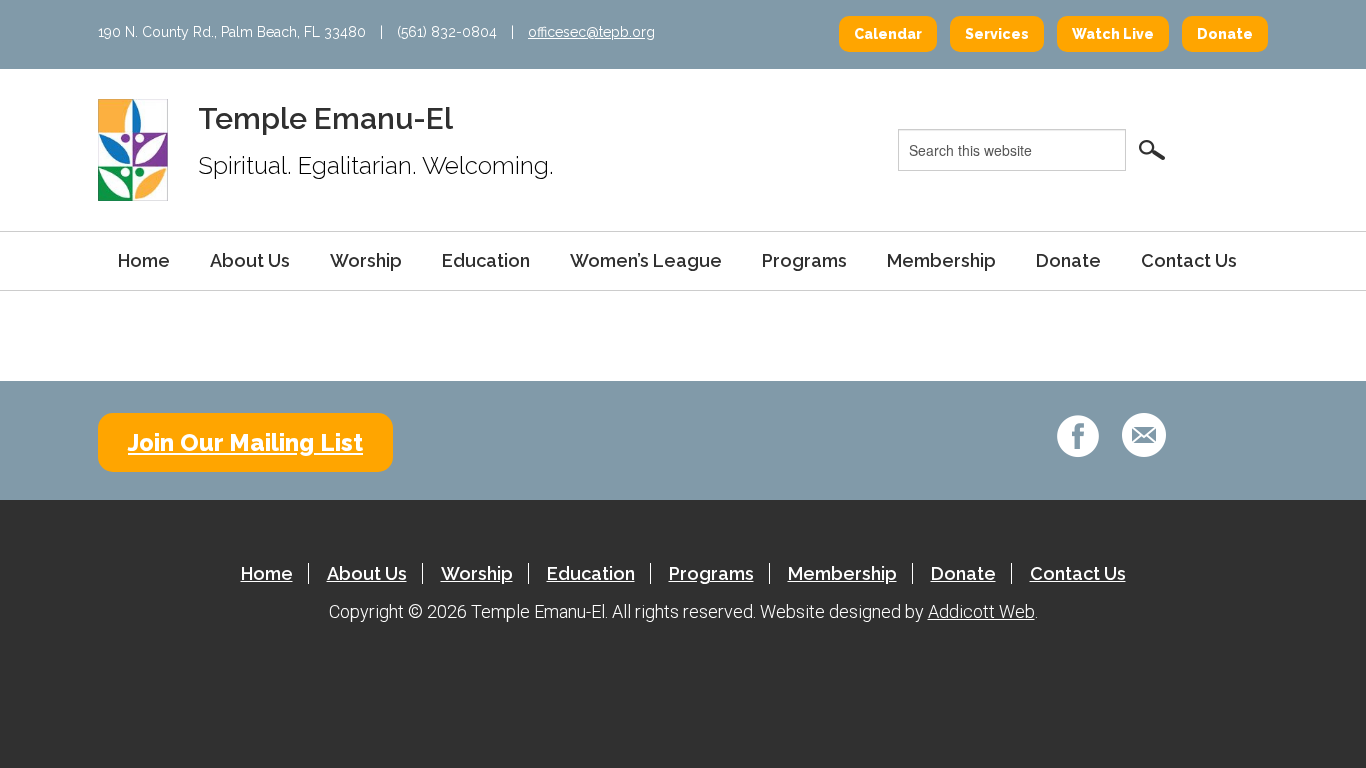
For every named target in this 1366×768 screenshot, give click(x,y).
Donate (1225, 34)
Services (997, 34)
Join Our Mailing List (245, 442)
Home (144, 260)
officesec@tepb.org (591, 32)
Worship (366, 260)
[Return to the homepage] (133, 149)
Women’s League (646, 260)
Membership (941, 260)
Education (486, 260)
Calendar (888, 34)
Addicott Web (981, 611)
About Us (250, 260)
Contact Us (1189, 260)
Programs (804, 260)
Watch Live (1113, 34)
